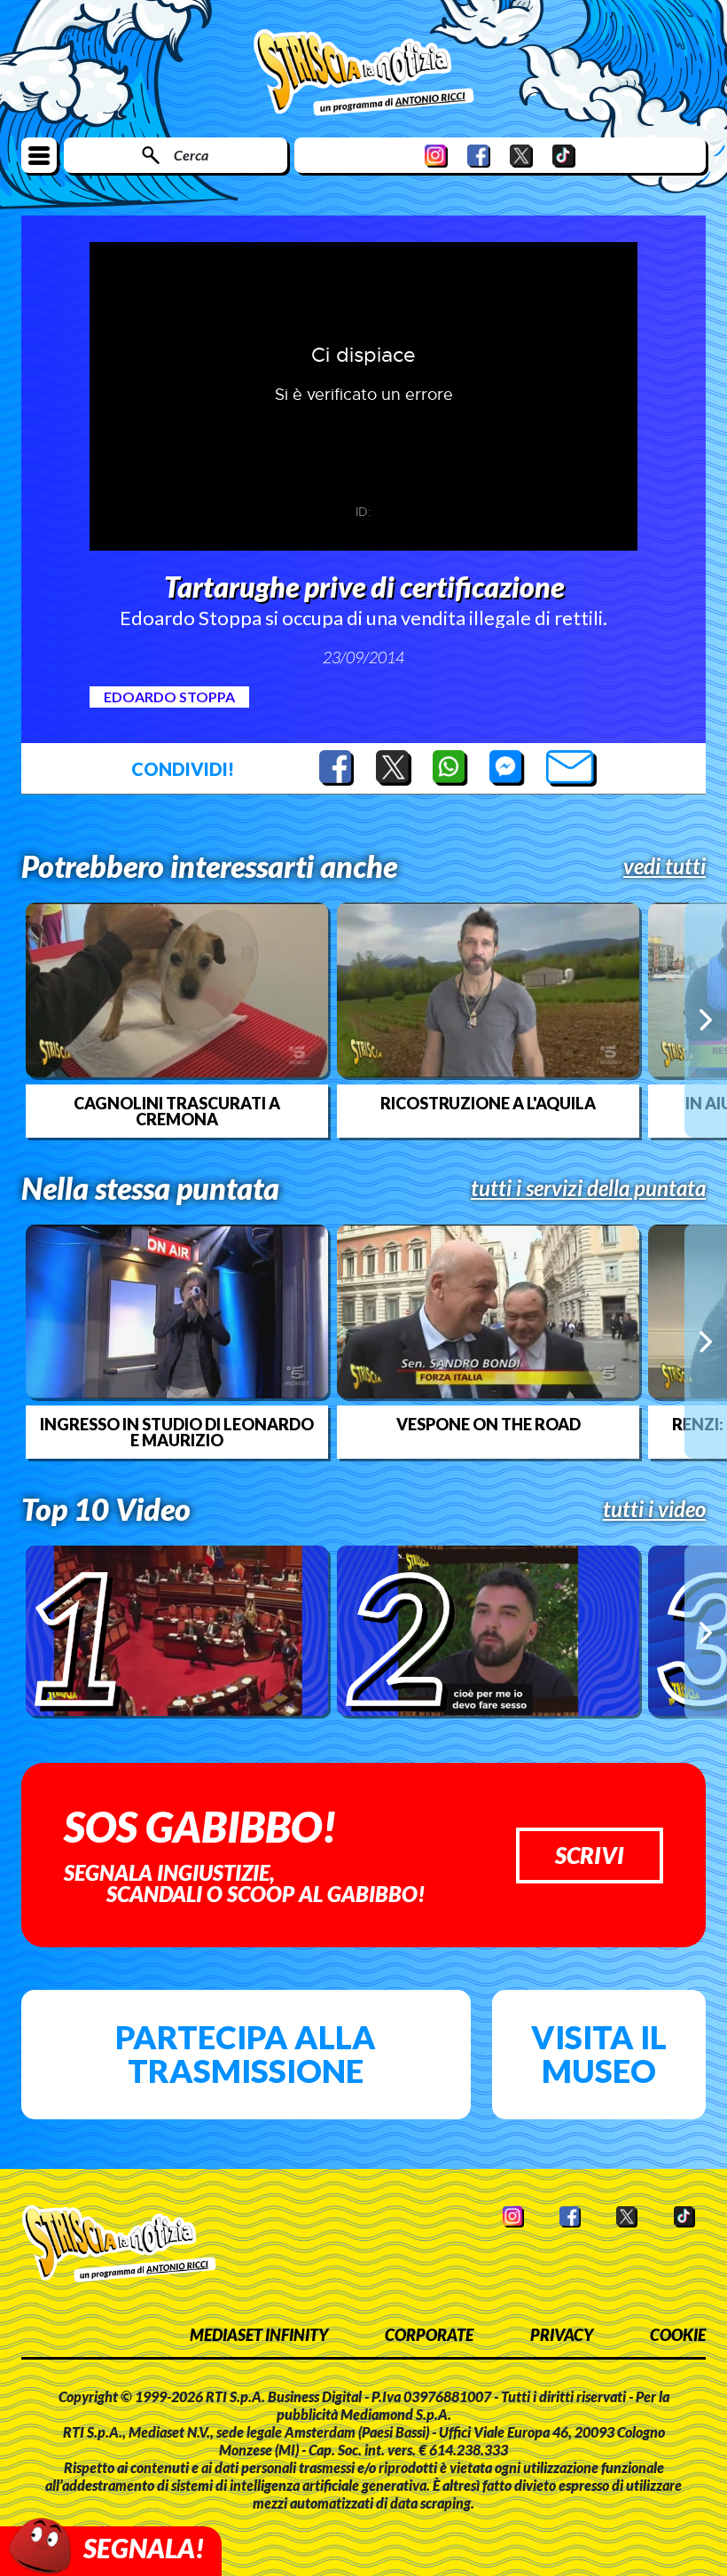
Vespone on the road (489, 1424)
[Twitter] (521, 156)
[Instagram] (436, 156)
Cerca (191, 155)
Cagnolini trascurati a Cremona (177, 1111)
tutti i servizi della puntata (588, 1188)
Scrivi (590, 1855)
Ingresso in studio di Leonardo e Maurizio (177, 1432)
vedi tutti (664, 866)
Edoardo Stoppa (169, 697)
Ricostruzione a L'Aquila (488, 1103)
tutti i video (654, 1509)
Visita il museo (599, 2054)
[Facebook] (479, 156)
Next (706, 1020)
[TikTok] (564, 156)
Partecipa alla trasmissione (246, 2054)
